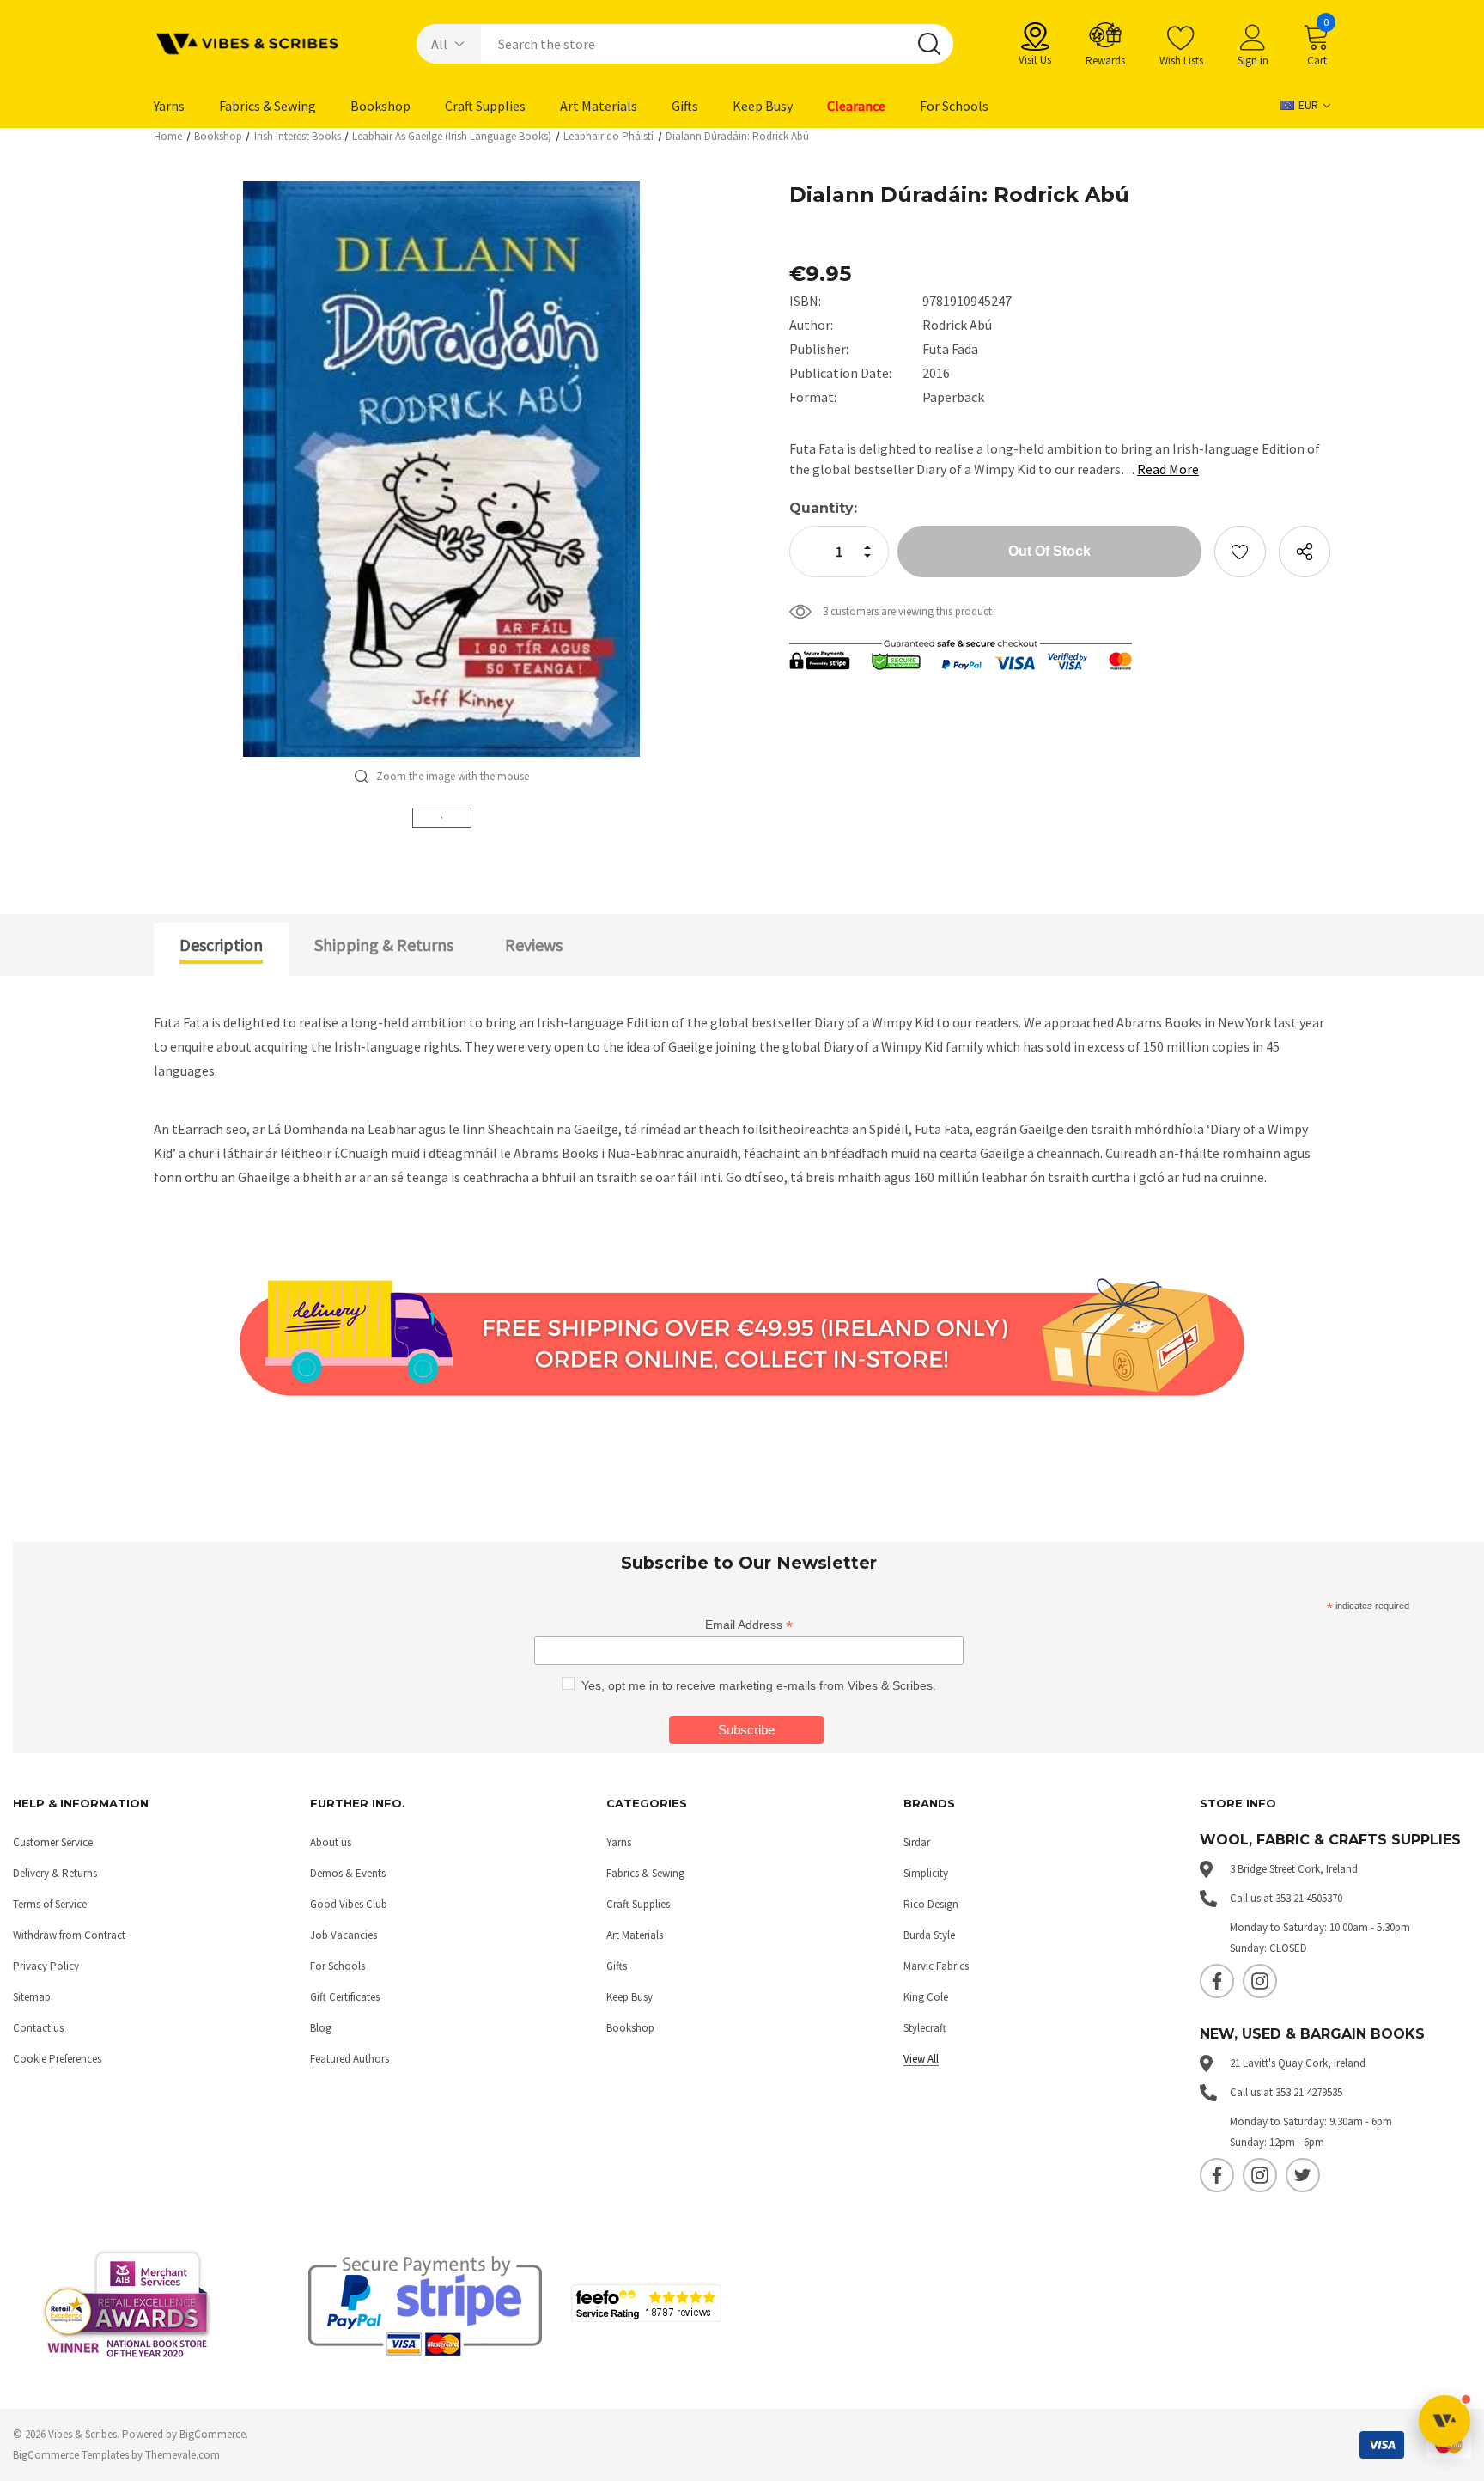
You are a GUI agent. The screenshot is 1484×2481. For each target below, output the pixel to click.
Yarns (619, 1842)
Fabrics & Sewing (645, 1873)
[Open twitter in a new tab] (1303, 2175)
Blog (321, 2028)
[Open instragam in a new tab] (1260, 1981)
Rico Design (931, 1904)
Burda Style (929, 1935)
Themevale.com (182, 2455)
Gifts (617, 1966)
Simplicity (926, 1873)
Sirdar (917, 1842)
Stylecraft (925, 2028)
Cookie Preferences (57, 2059)
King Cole (926, 1997)
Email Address (749, 1625)
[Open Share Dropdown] (1305, 552)
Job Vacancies (344, 1935)
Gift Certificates (345, 1997)
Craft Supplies (638, 1904)
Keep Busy (629, 1997)
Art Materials (635, 1935)
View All (921, 2059)
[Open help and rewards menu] (1444, 2421)
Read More (1168, 469)
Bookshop (630, 2028)
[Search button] (929, 44)
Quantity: (823, 508)
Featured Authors (350, 2059)
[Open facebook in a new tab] (1217, 1981)
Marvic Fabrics (936, 1966)
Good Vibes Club (349, 1904)
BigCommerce (213, 2434)
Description (221, 945)
